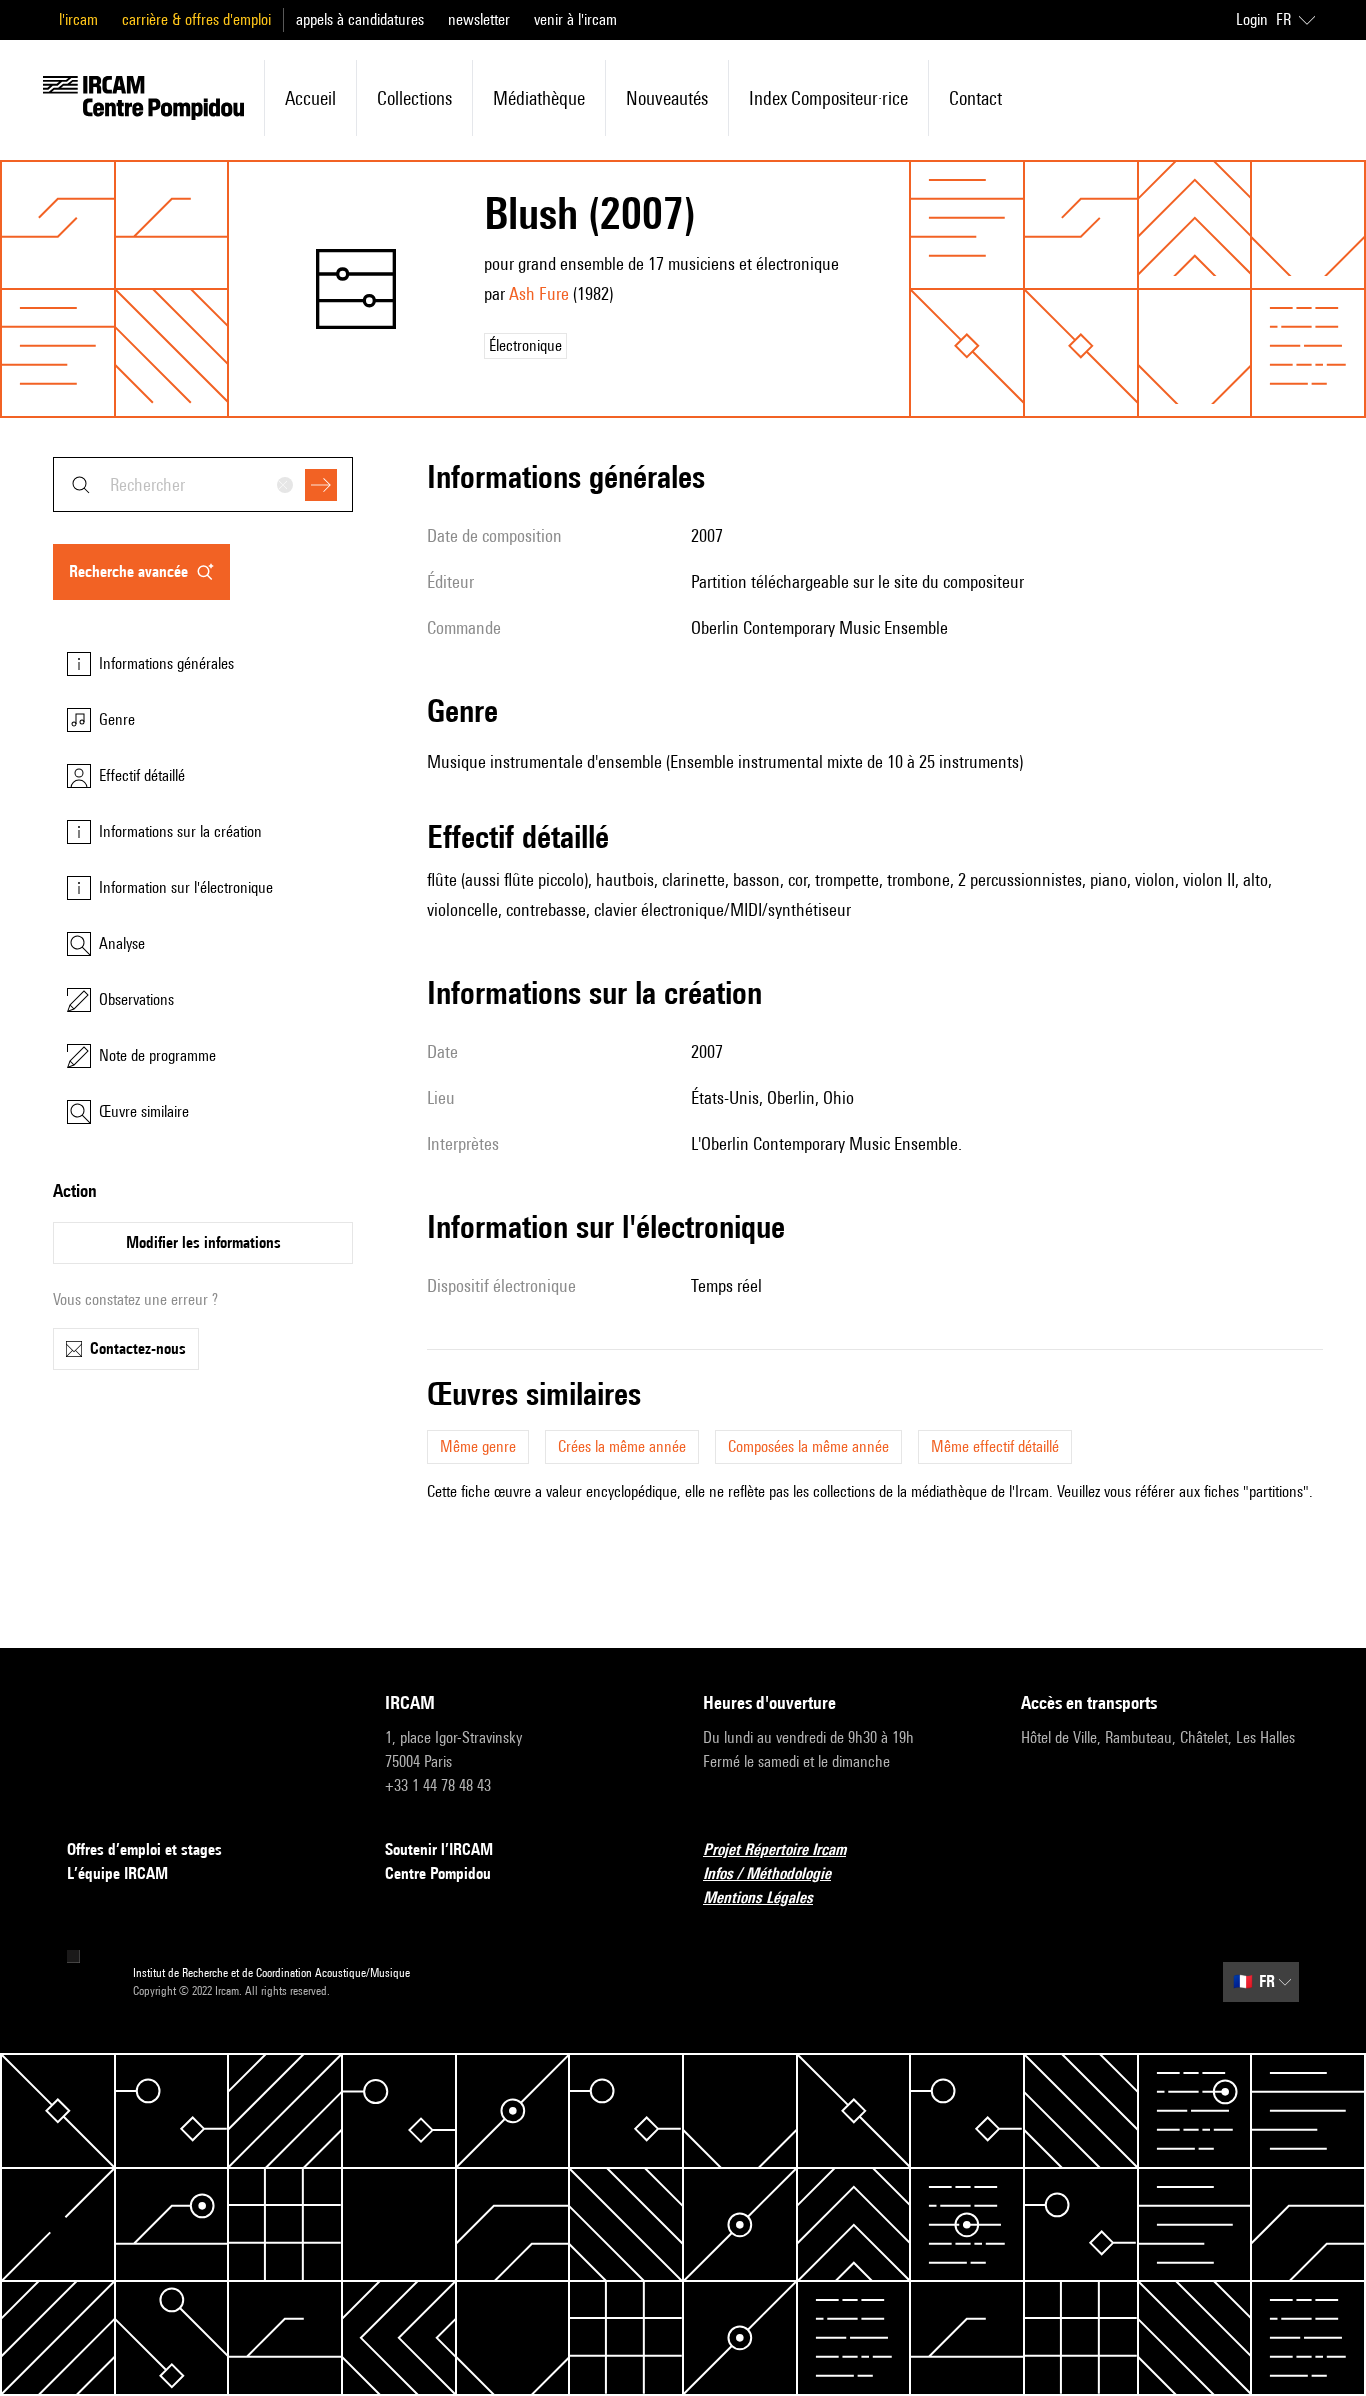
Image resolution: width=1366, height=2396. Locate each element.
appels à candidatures (360, 19)
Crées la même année (622, 1446)
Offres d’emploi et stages (144, 1849)
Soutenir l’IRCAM (439, 1849)
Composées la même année (808, 1446)
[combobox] (203, 484)
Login (1252, 19)
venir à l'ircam (575, 19)
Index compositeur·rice (828, 98)
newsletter (479, 19)
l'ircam (78, 19)
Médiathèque (539, 98)
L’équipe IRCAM (117, 1873)
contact (975, 98)
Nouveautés (667, 98)
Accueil (310, 98)
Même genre (478, 1446)
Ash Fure (539, 293)
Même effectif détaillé (995, 1446)
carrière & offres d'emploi (196, 19)
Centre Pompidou (438, 1873)
